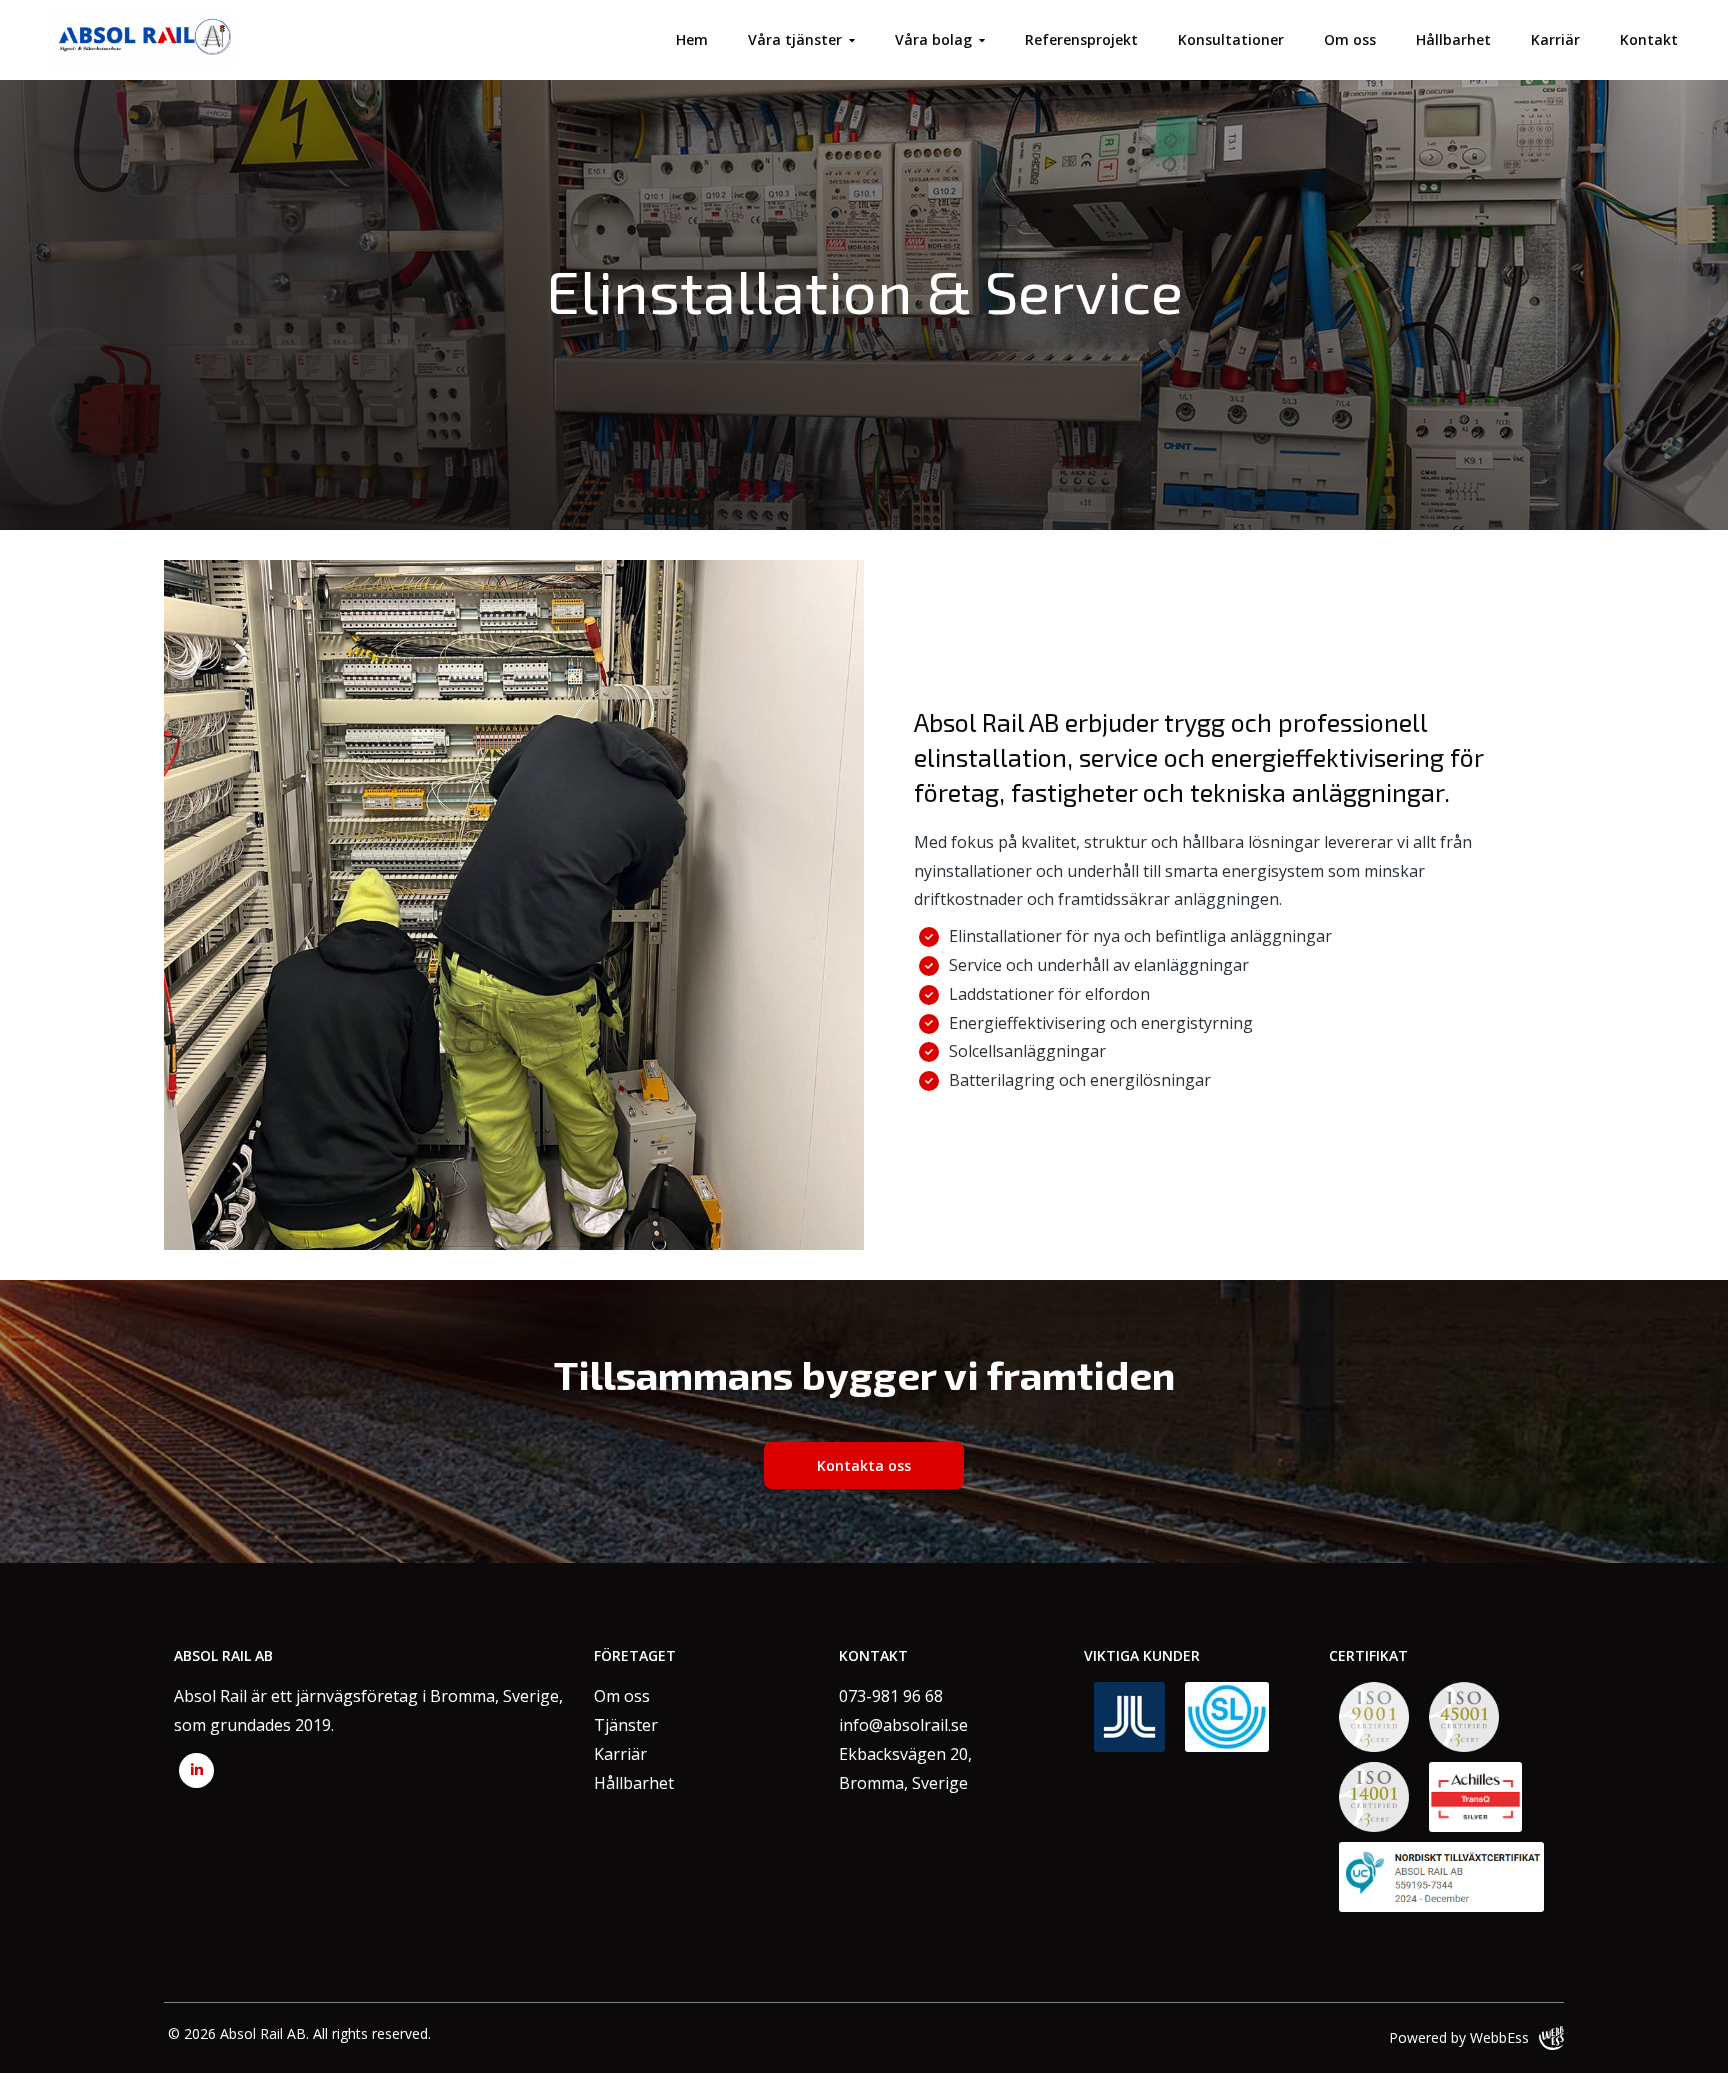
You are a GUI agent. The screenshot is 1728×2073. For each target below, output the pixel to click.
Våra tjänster (795, 39)
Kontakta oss (864, 1465)
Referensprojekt (1081, 39)
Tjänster (626, 1725)
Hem (692, 39)
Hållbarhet (1453, 39)
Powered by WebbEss (1459, 2037)
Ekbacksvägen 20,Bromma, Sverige (905, 1768)
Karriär (1555, 39)
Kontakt (1649, 39)
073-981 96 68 (891, 1696)
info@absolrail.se (903, 1725)
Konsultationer (1231, 39)
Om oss (1350, 39)
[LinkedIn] (196, 1770)
